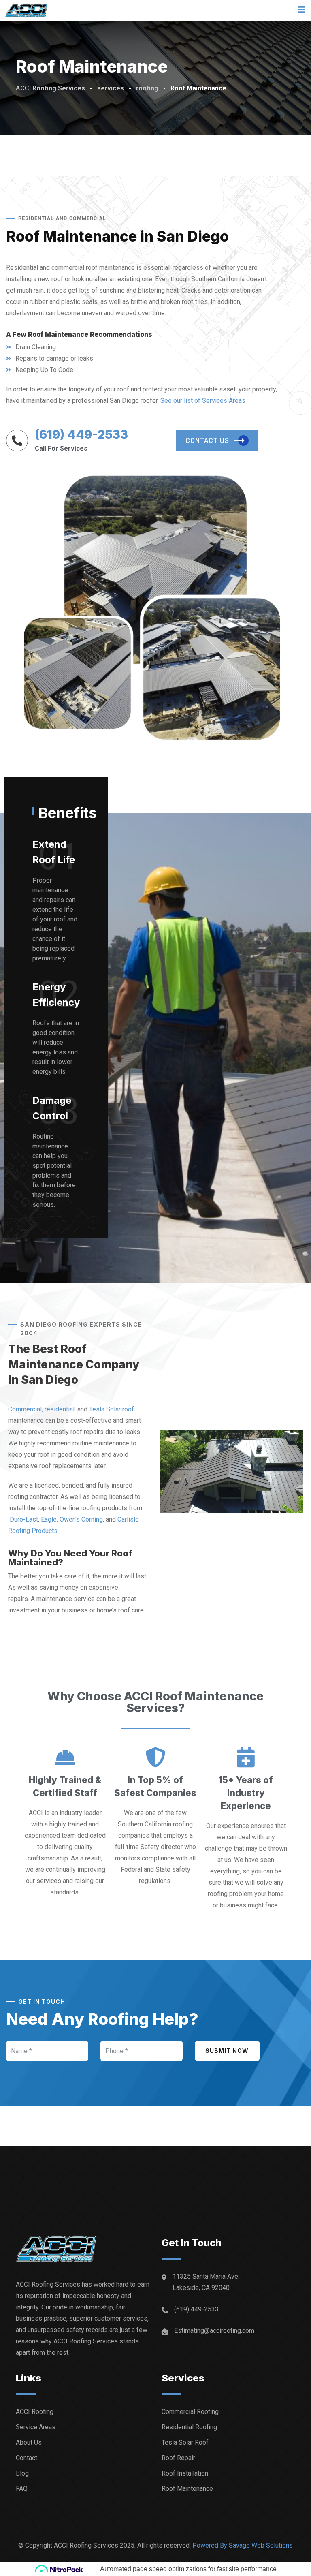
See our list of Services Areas (203, 401)
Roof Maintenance (187, 2489)
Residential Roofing (189, 2427)
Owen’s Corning (81, 1519)
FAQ (22, 2489)
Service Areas (36, 2427)
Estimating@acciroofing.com (214, 2331)
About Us (29, 2442)
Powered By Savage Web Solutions (243, 2545)
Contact (27, 2458)
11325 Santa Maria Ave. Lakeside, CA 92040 (206, 2282)
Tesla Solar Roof (185, 2442)
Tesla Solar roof (112, 1409)
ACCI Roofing (35, 2412)
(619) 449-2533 (81, 434)
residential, (60, 1409)
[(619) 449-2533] (17, 440)
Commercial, (26, 1409)
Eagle (49, 1519)
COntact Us (207, 441)
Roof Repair (178, 2458)
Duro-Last (24, 1519)
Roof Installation (185, 2473)
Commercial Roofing (190, 2412)
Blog (22, 2473)
